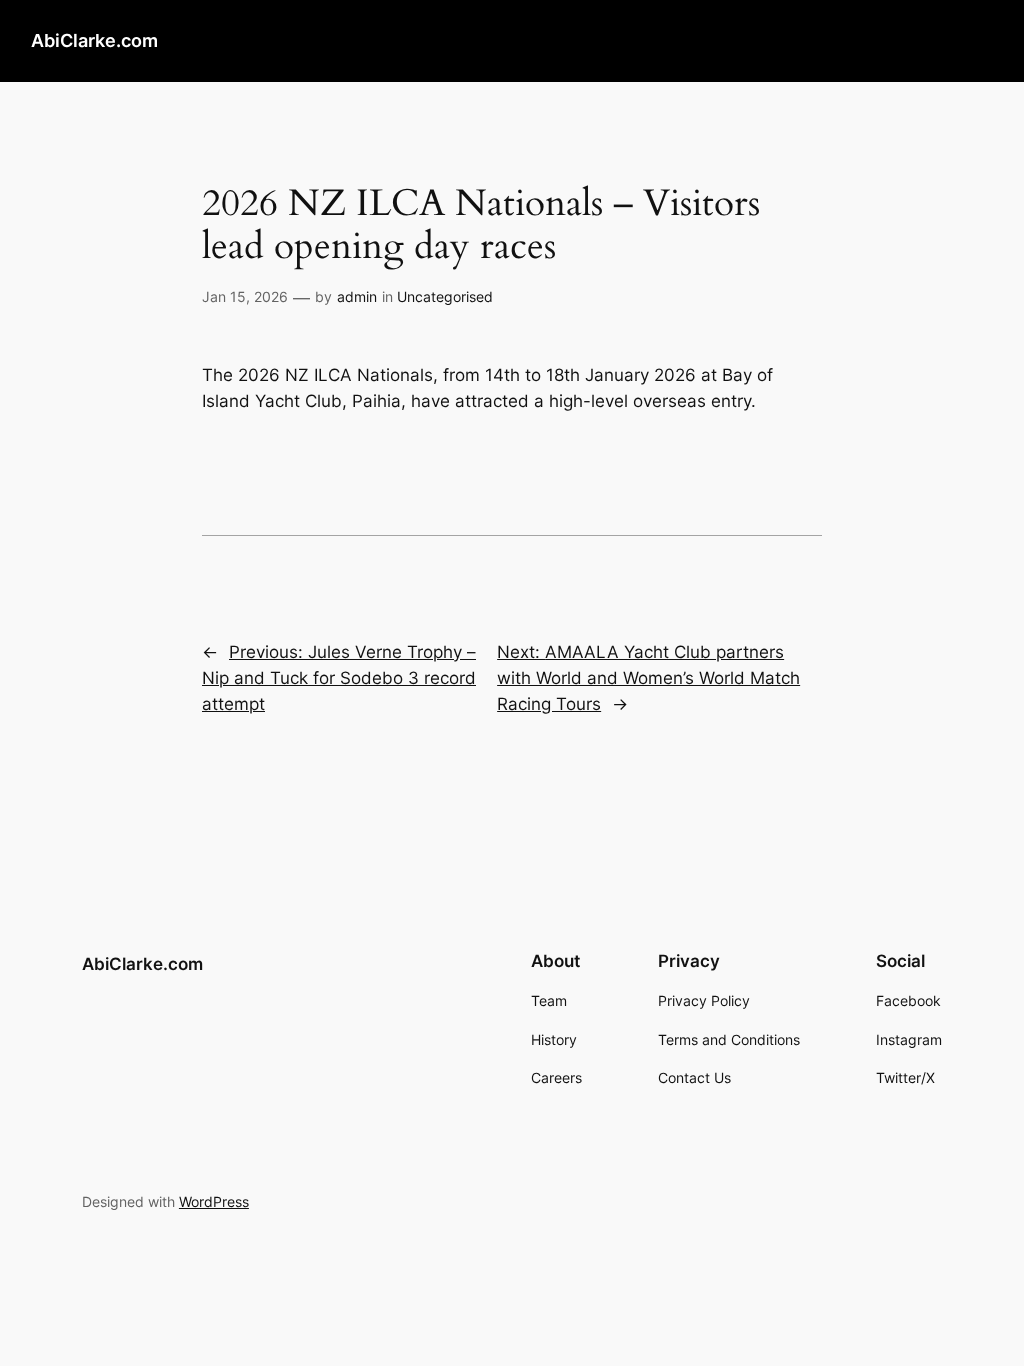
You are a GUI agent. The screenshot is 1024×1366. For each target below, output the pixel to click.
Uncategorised (445, 296)
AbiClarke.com (94, 40)
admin (357, 296)
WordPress (214, 1201)
